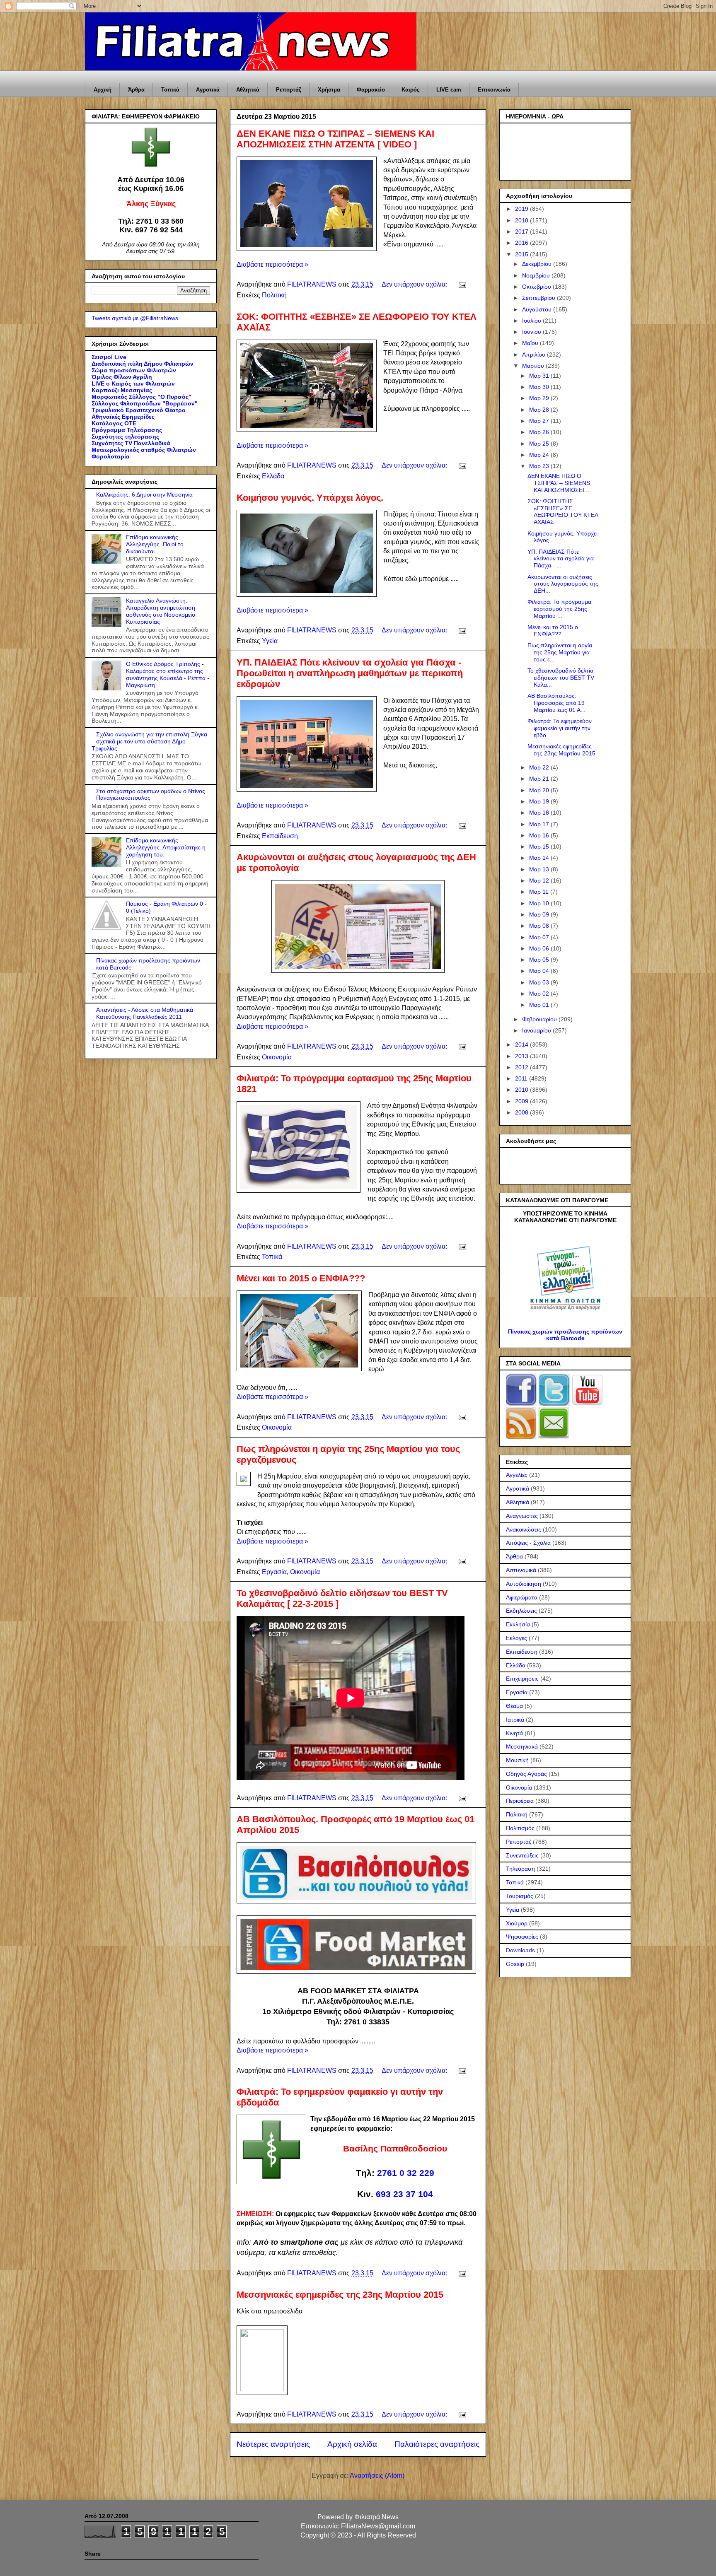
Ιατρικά (515, 1720)
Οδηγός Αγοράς (526, 1774)
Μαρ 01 (540, 1005)
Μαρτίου (534, 366)
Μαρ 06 (540, 948)
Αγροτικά (208, 90)
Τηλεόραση (520, 1869)
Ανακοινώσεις (524, 1529)
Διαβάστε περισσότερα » (272, 264)
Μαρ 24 (540, 455)
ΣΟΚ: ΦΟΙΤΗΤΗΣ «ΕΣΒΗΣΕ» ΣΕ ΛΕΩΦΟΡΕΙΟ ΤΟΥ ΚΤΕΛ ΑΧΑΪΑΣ (563, 511)
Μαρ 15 (540, 847)
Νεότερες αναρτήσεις (273, 2444)
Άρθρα (136, 90)
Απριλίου (535, 355)
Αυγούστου (538, 309)
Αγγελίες (517, 1475)
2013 (522, 1056)
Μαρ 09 (540, 914)
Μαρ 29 (540, 398)
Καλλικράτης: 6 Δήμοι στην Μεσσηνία (144, 494)
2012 (522, 1067)
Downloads (520, 1950)
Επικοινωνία (494, 90)
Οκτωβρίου (537, 287)
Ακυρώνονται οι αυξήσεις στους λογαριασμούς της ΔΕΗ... (563, 584)
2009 (522, 1101)
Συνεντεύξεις (522, 1855)
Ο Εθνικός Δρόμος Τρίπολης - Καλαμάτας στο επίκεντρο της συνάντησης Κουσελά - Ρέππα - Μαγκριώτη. (168, 674)
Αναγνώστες (522, 1516)
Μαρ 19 (540, 801)
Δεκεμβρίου (538, 264)
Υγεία (270, 641)
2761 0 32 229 (406, 2173)
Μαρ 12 (540, 880)
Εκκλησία (518, 1624)
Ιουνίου (532, 332)
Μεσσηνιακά (522, 1746)
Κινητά (514, 1733)
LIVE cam (449, 90)
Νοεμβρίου (537, 275)
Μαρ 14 (540, 858)
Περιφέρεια (520, 1801)
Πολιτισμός (520, 1828)
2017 (522, 232)
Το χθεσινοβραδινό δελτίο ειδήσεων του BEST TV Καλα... (561, 678)
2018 (522, 220)
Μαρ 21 (540, 779)
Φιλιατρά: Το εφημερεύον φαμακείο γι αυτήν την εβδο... (560, 728)
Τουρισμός (520, 1896)
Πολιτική (274, 295)
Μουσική (517, 1760)
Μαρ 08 (540, 926)
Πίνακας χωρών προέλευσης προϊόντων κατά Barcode (565, 1335)
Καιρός (411, 90)
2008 (522, 1112)
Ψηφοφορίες (522, 1937)
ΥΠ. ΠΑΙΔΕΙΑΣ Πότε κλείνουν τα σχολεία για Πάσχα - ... (561, 559)
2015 (522, 254)
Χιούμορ (517, 1923)
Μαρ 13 (540, 869)
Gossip (515, 1964)
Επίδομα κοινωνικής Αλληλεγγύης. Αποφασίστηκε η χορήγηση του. (166, 847)
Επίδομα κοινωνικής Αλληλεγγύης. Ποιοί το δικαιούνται (155, 544)
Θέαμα (514, 1706)
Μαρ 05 (540, 960)
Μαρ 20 (540, 790)
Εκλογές (516, 1638)
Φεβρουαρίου (540, 1019)
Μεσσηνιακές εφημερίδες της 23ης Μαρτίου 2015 (340, 2295)
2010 (522, 1090)
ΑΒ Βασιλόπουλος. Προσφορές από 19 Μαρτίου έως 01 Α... (556, 703)
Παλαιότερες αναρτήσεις (437, 2444)
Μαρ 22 (540, 767)
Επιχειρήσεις (522, 1679)
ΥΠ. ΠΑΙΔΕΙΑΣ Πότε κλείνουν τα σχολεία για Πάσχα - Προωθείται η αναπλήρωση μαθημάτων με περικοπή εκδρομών (350, 673)
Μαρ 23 (540, 466)
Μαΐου (531, 343)
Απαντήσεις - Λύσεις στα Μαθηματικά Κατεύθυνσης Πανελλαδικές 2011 (145, 1013)
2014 (522, 1044)
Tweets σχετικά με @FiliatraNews (135, 318)
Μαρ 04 (540, 971)
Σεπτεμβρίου (539, 298)
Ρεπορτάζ (289, 90)
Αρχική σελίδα (352, 2444)
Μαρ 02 (540, 994)
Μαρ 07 (540, 937)
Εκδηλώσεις (521, 1611)
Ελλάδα (273, 476)
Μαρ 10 (540, 903)
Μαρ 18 (540, 813)
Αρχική (103, 90)
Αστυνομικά (521, 1570)
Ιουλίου (532, 321)
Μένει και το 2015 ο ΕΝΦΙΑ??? (301, 1278)
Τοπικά (170, 90)
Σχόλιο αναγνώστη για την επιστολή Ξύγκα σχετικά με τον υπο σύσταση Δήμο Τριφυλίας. (149, 741)
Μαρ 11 (540, 892)
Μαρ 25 (540, 444)
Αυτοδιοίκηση (524, 1584)
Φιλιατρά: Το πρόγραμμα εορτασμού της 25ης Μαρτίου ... (559, 609)
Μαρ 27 (540, 421)
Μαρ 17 (540, 824)
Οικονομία (277, 1057)
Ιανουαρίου (537, 1030)
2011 (522, 1078)
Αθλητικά (248, 90)
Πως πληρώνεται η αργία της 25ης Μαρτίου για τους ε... (560, 652)
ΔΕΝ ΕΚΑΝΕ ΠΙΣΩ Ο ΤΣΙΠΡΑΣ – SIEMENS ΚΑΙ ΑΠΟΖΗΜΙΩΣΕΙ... (559, 483)
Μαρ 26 (540, 432)
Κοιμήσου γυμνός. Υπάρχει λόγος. (310, 498)
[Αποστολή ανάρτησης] (462, 284)
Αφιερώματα (522, 1597)
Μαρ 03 (540, 982)
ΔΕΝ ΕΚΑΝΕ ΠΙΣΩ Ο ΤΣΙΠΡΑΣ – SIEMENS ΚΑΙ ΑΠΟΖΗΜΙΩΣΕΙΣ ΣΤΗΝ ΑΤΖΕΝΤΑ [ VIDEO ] (335, 139)
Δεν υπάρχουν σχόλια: (415, 284)
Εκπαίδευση (280, 836)
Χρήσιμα (329, 90)
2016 (522, 243)
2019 (522, 209)
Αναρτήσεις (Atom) (377, 2476)
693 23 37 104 (404, 2194)
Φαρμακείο (371, 90)
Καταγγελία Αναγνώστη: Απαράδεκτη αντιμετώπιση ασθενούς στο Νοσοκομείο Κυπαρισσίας (161, 611)
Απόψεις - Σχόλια (528, 1543)
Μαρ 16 (540, 835)
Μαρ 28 (540, 410)
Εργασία (274, 1572)
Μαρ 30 (540, 387)
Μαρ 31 (540, 376)
